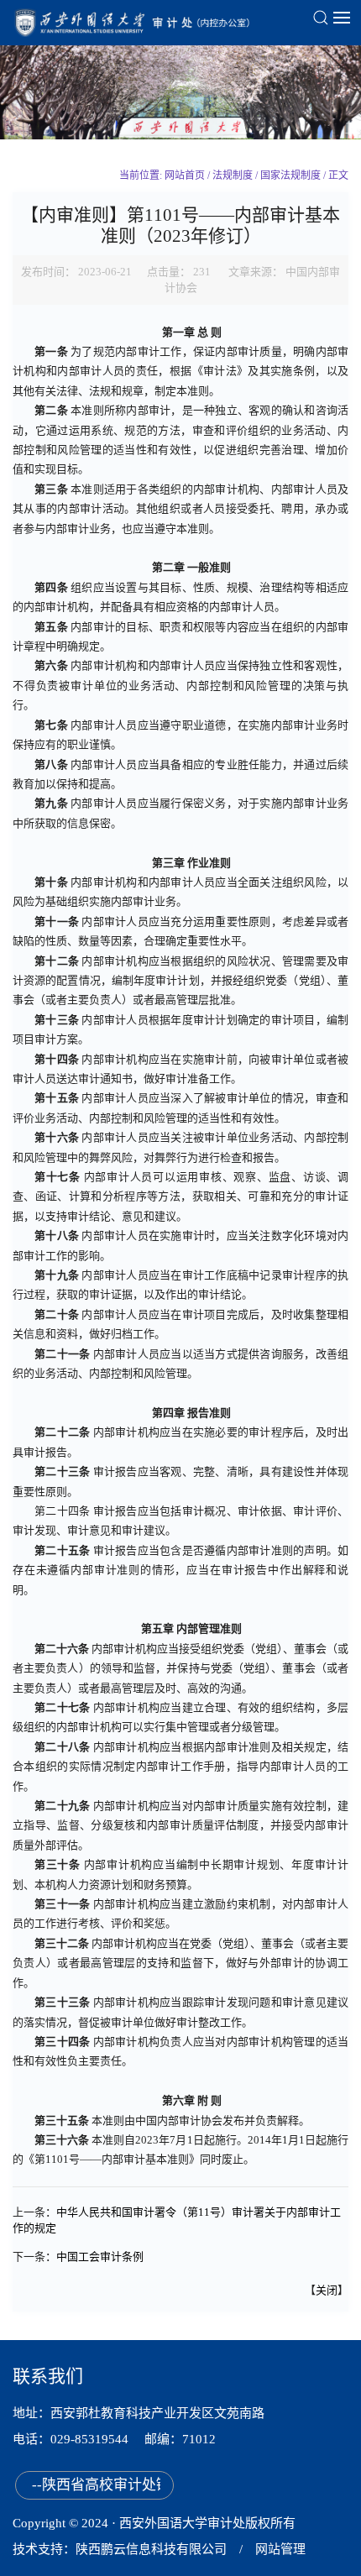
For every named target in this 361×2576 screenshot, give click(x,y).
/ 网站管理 (266, 2549)
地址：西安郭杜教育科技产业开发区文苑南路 (139, 2413)
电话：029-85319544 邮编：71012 (122, 2439)
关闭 (327, 2290)
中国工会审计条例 (100, 2257)
